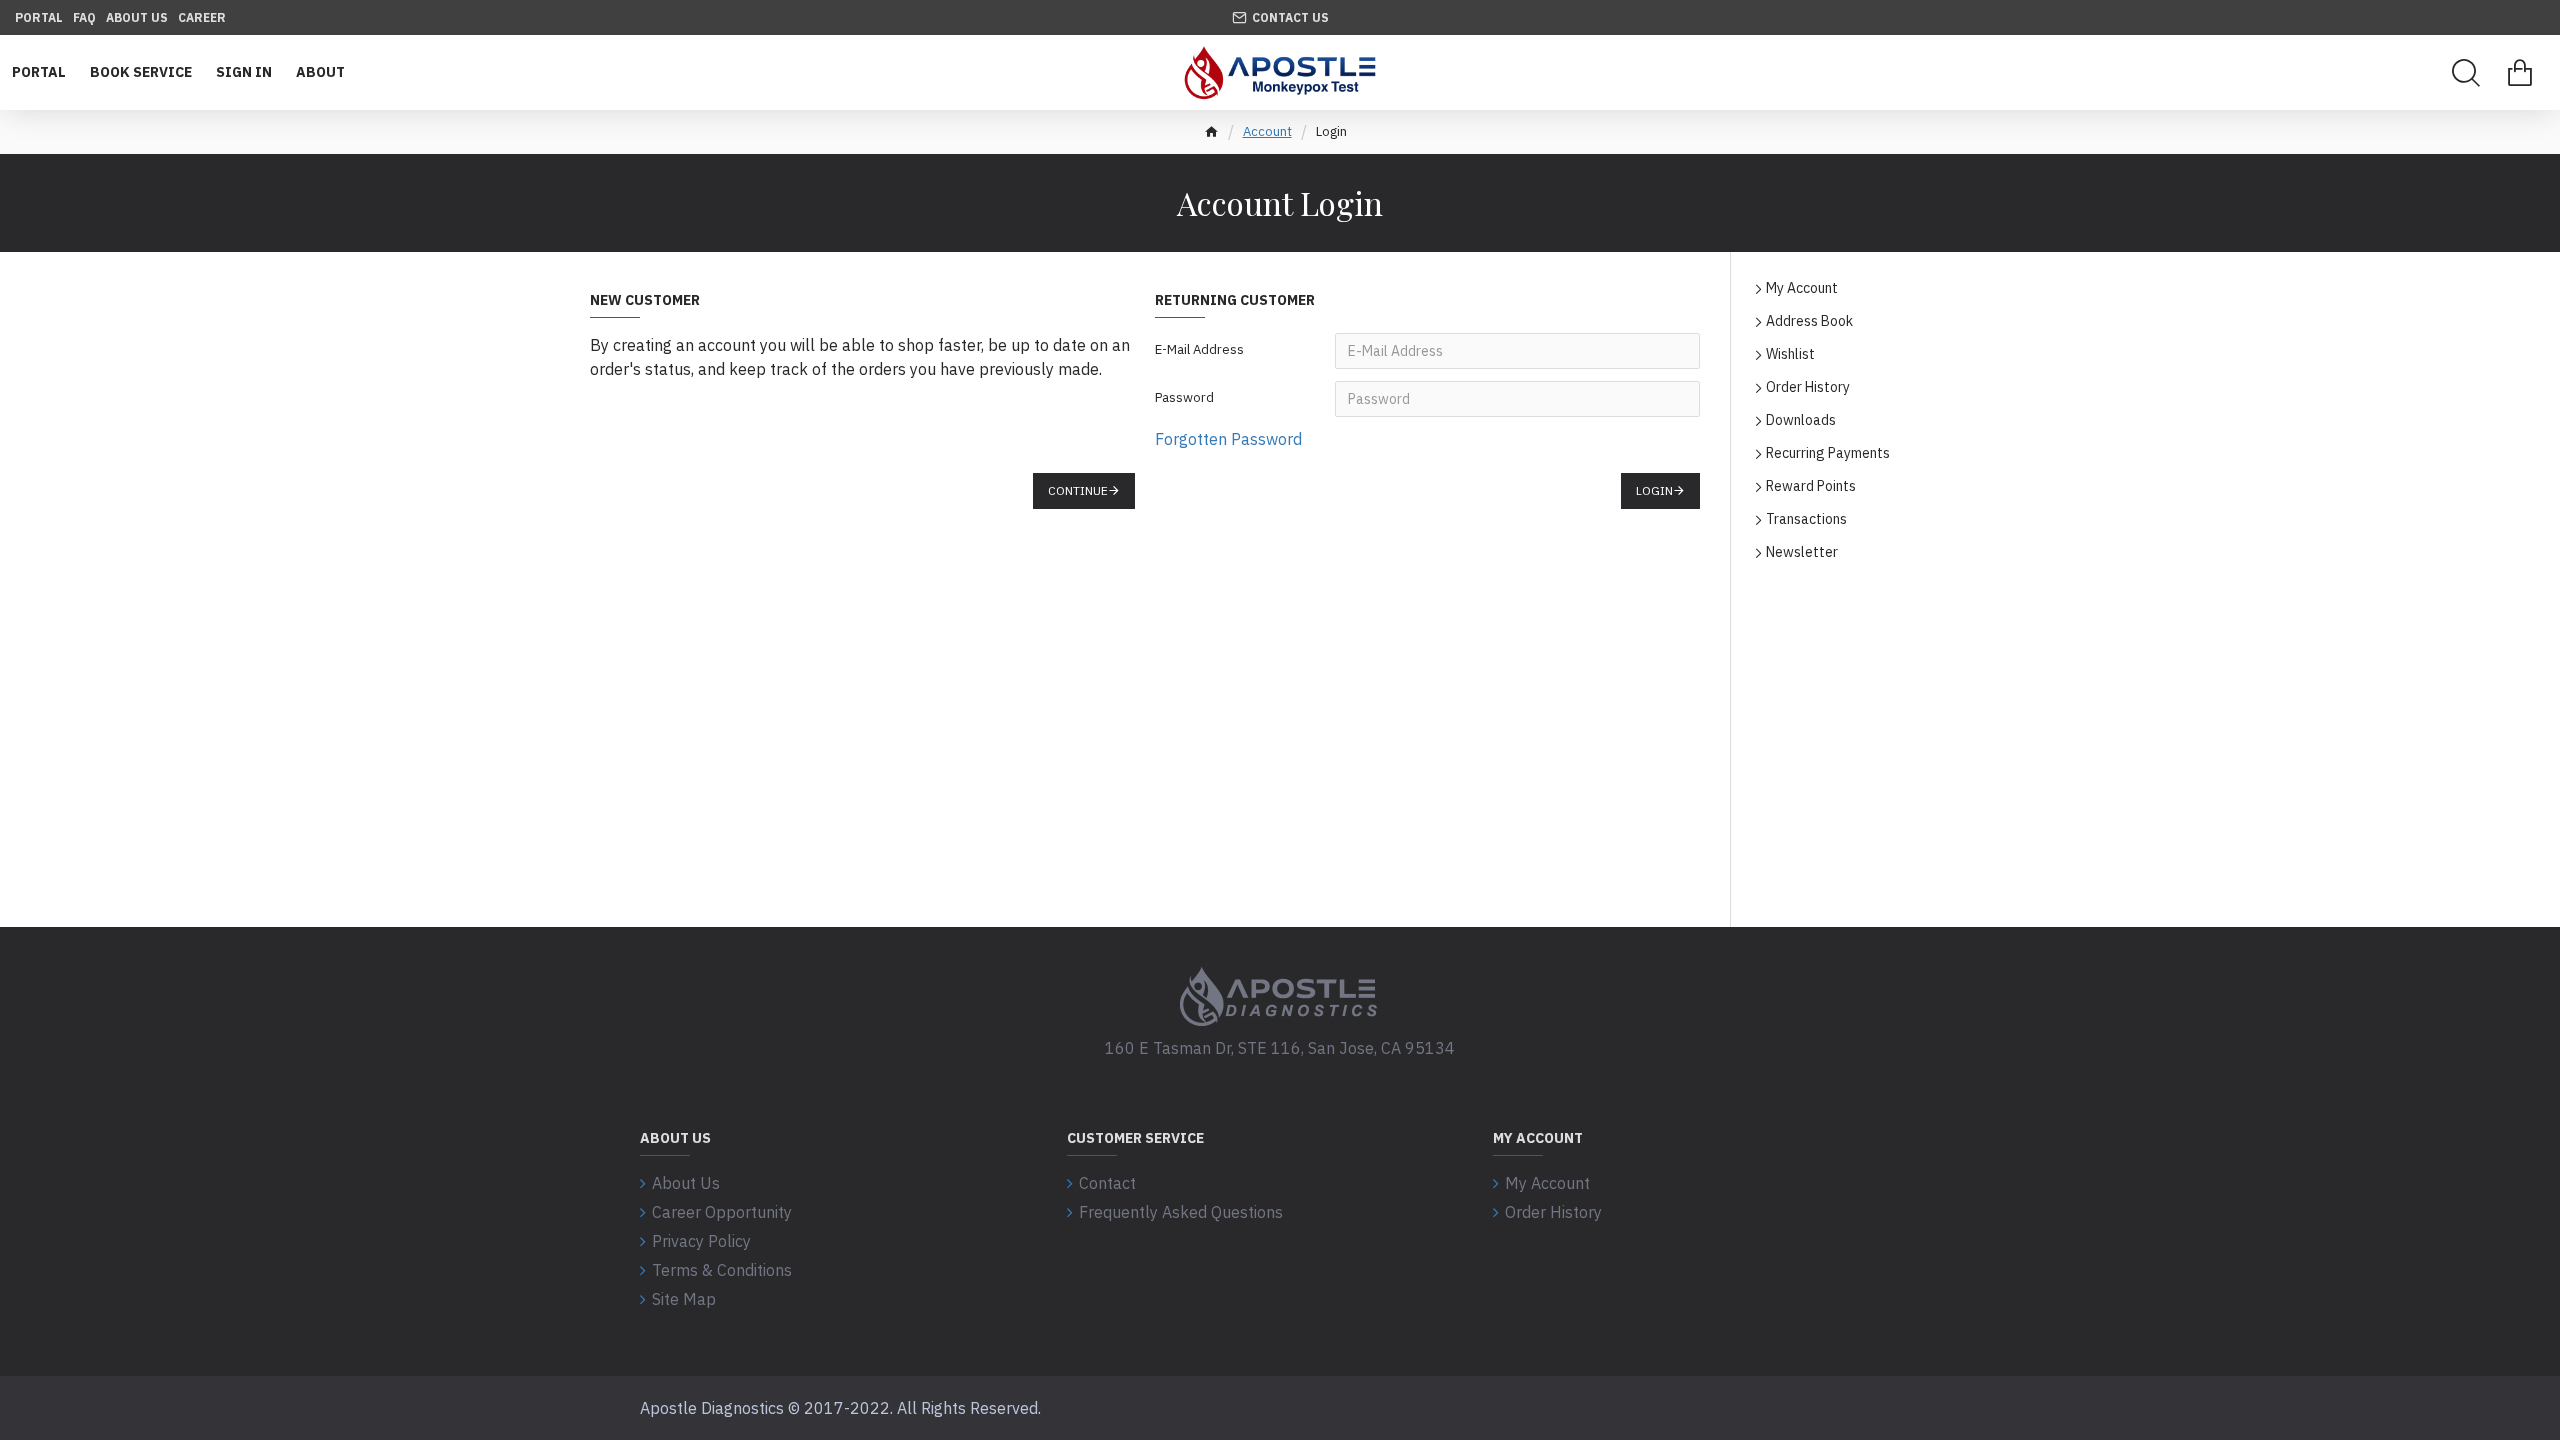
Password (1184, 397)
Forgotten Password (1228, 439)
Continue (1078, 490)
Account (1267, 131)
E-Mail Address (1199, 349)
